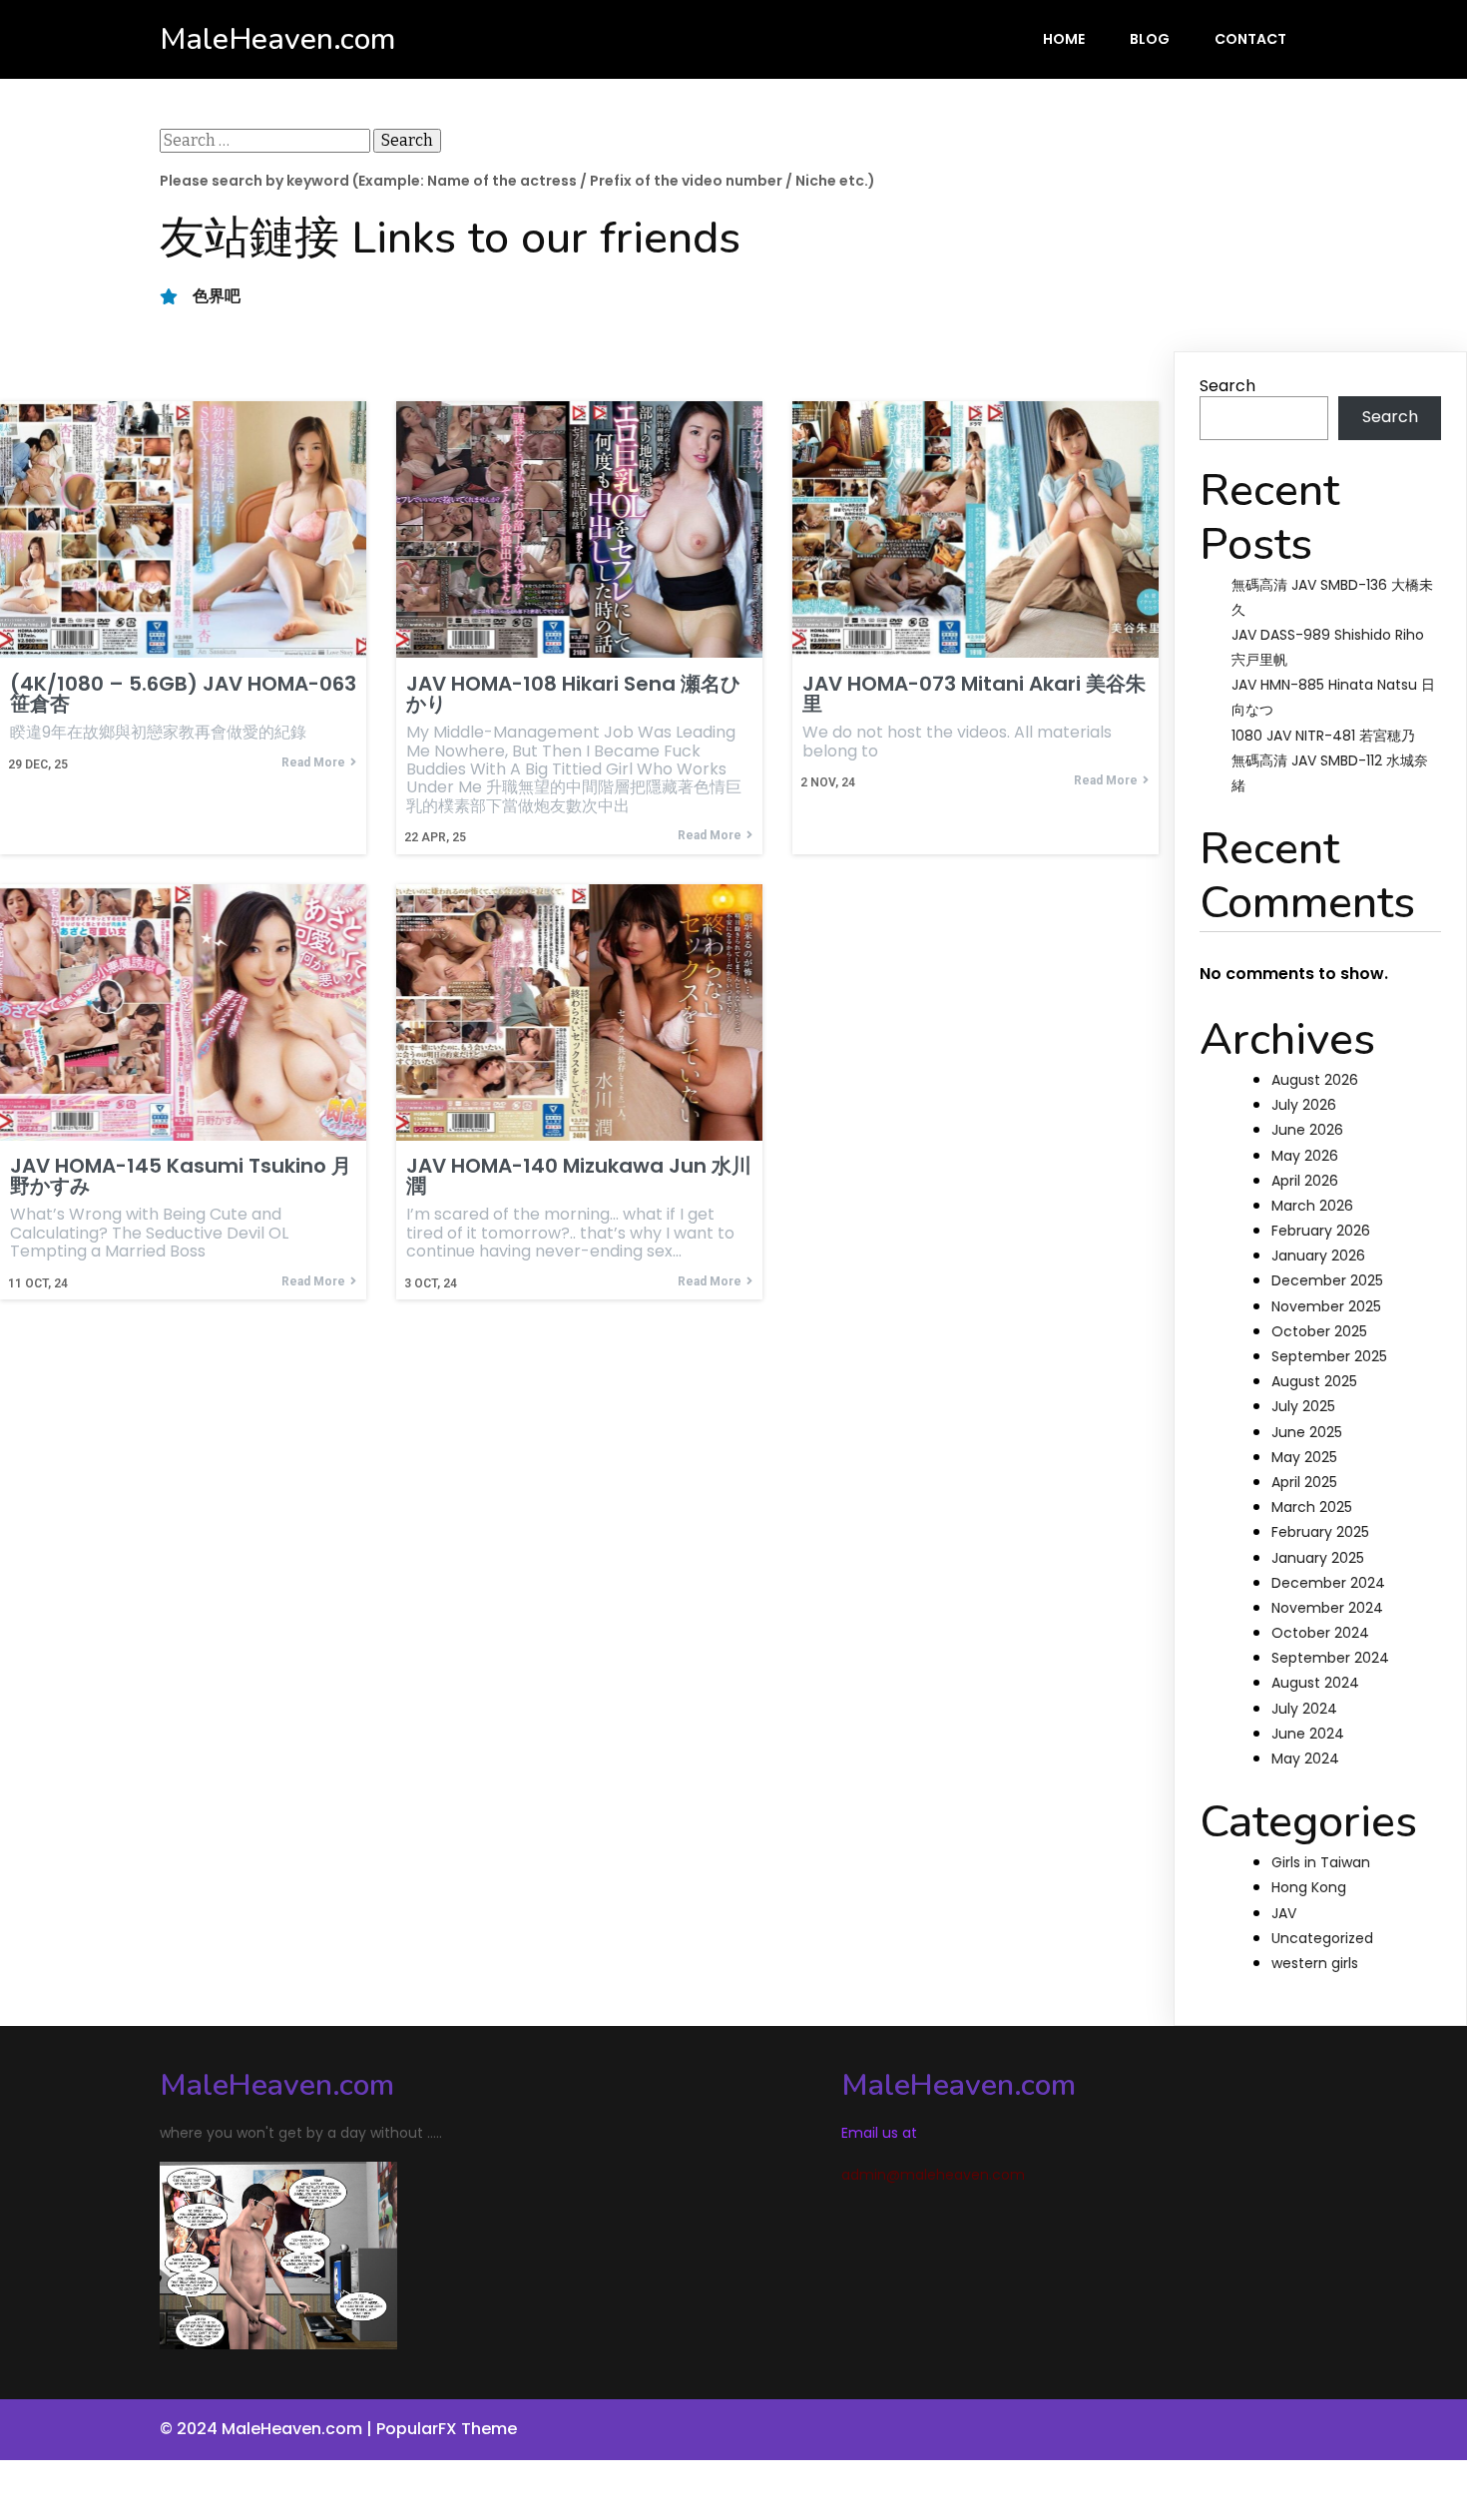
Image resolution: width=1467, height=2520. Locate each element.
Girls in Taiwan (1321, 1862)
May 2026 (1305, 1156)
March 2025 (1312, 1507)
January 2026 (1318, 1256)
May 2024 (1305, 1759)
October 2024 (1320, 1633)
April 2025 (1304, 1482)
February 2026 (1321, 1231)
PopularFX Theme (447, 2429)
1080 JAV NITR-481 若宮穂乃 (1323, 736)
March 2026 (1312, 1206)
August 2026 (1315, 1080)
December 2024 (1328, 1583)
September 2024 (1330, 1658)
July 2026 (1304, 1105)
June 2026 (1307, 1130)
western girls (1315, 1963)
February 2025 (1320, 1532)
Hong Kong (1309, 1887)
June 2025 (1307, 1432)
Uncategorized (1322, 1938)
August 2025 (1314, 1381)
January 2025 (1318, 1558)
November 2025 (1326, 1306)
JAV (1284, 1913)
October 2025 (1319, 1331)
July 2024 (1304, 1709)
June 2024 (1308, 1734)
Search (1227, 386)
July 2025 (1303, 1406)
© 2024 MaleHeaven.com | (268, 2429)
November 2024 (1327, 1608)
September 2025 (1329, 1356)
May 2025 (1304, 1457)
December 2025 (1327, 1280)
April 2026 (1305, 1181)
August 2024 (1315, 1683)
